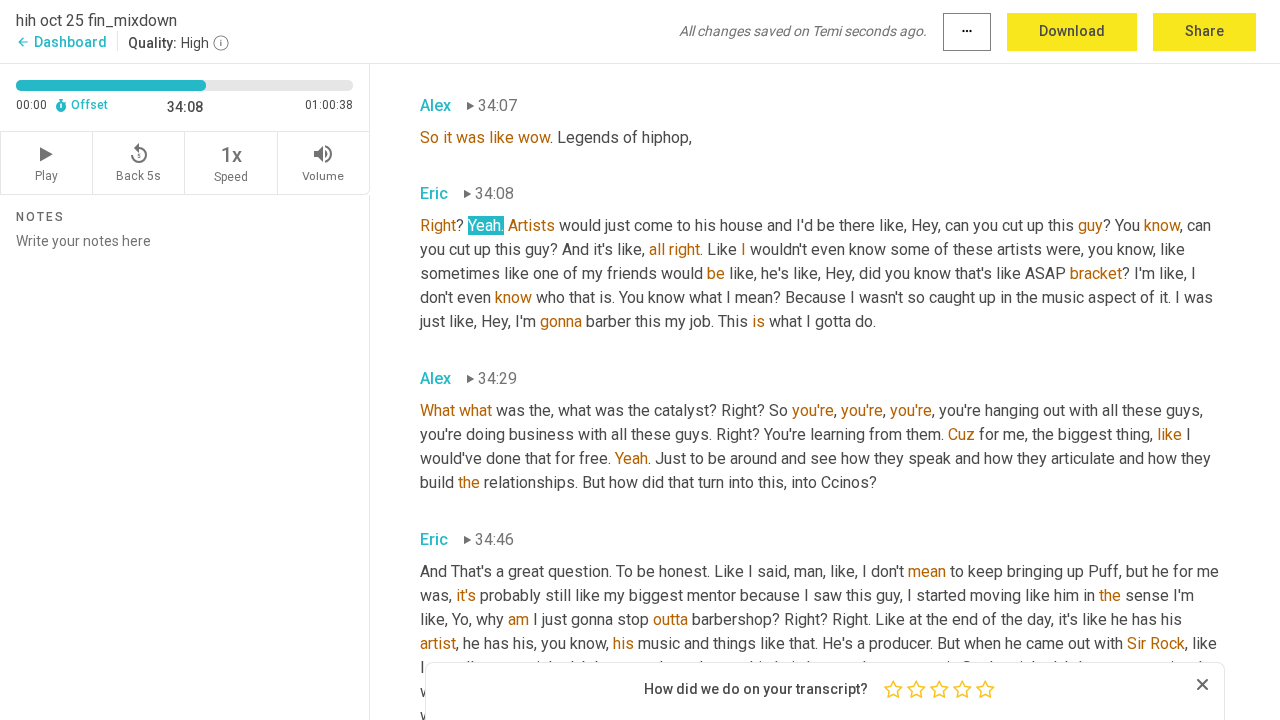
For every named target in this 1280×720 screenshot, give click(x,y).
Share (1204, 31)
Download (1072, 31)
